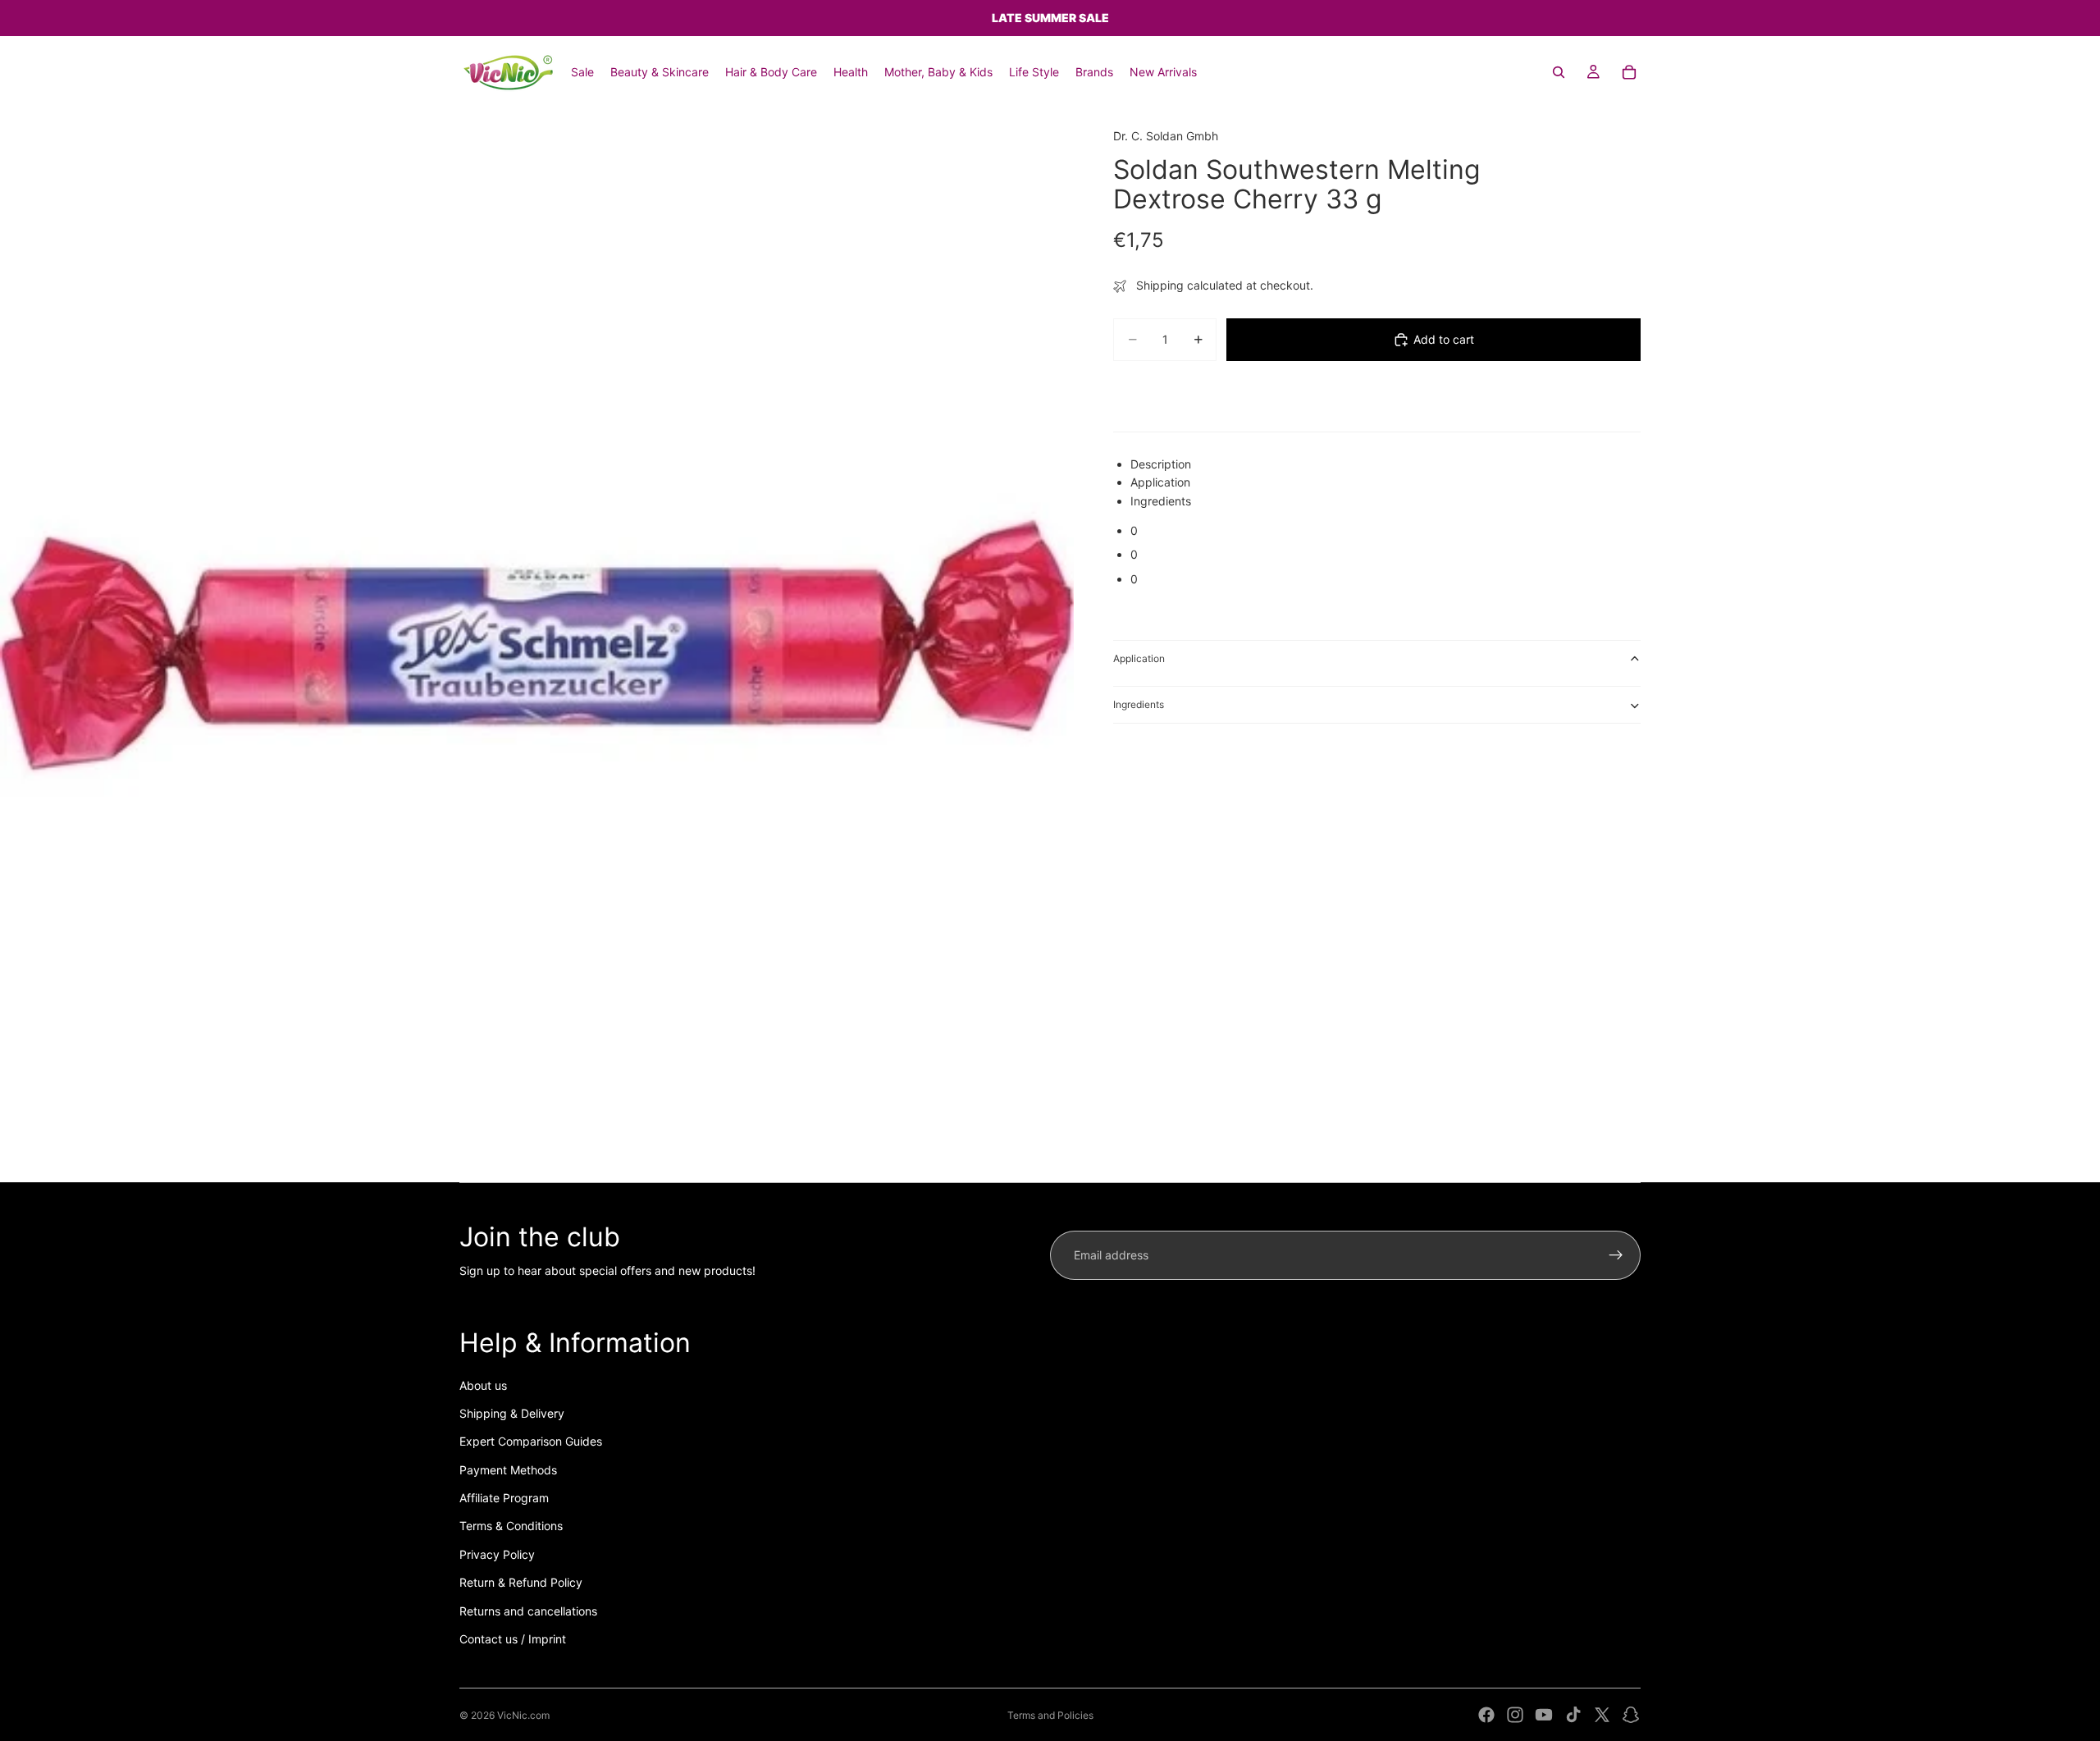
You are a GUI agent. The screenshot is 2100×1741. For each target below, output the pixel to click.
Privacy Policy (497, 1554)
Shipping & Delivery (512, 1413)
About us (483, 1385)
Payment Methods (508, 1470)
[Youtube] (1544, 1715)
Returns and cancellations (528, 1611)
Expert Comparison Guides (531, 1441)
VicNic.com (523, 1715)
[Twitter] (1602, 1715)
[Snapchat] (1631, 1715)
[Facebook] (1486, 1715)
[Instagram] (1515, 1715)
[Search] (1559, 72)
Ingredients (1139, 704)
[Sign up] (1616, 1255)
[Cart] (1629, 72)
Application (1139, 658)
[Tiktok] (1573, 1715)
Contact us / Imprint (513, 1639)
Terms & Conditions (511, 1526)
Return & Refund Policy (521, 1582)
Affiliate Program (504, 1498)
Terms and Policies (1050, 1715)
